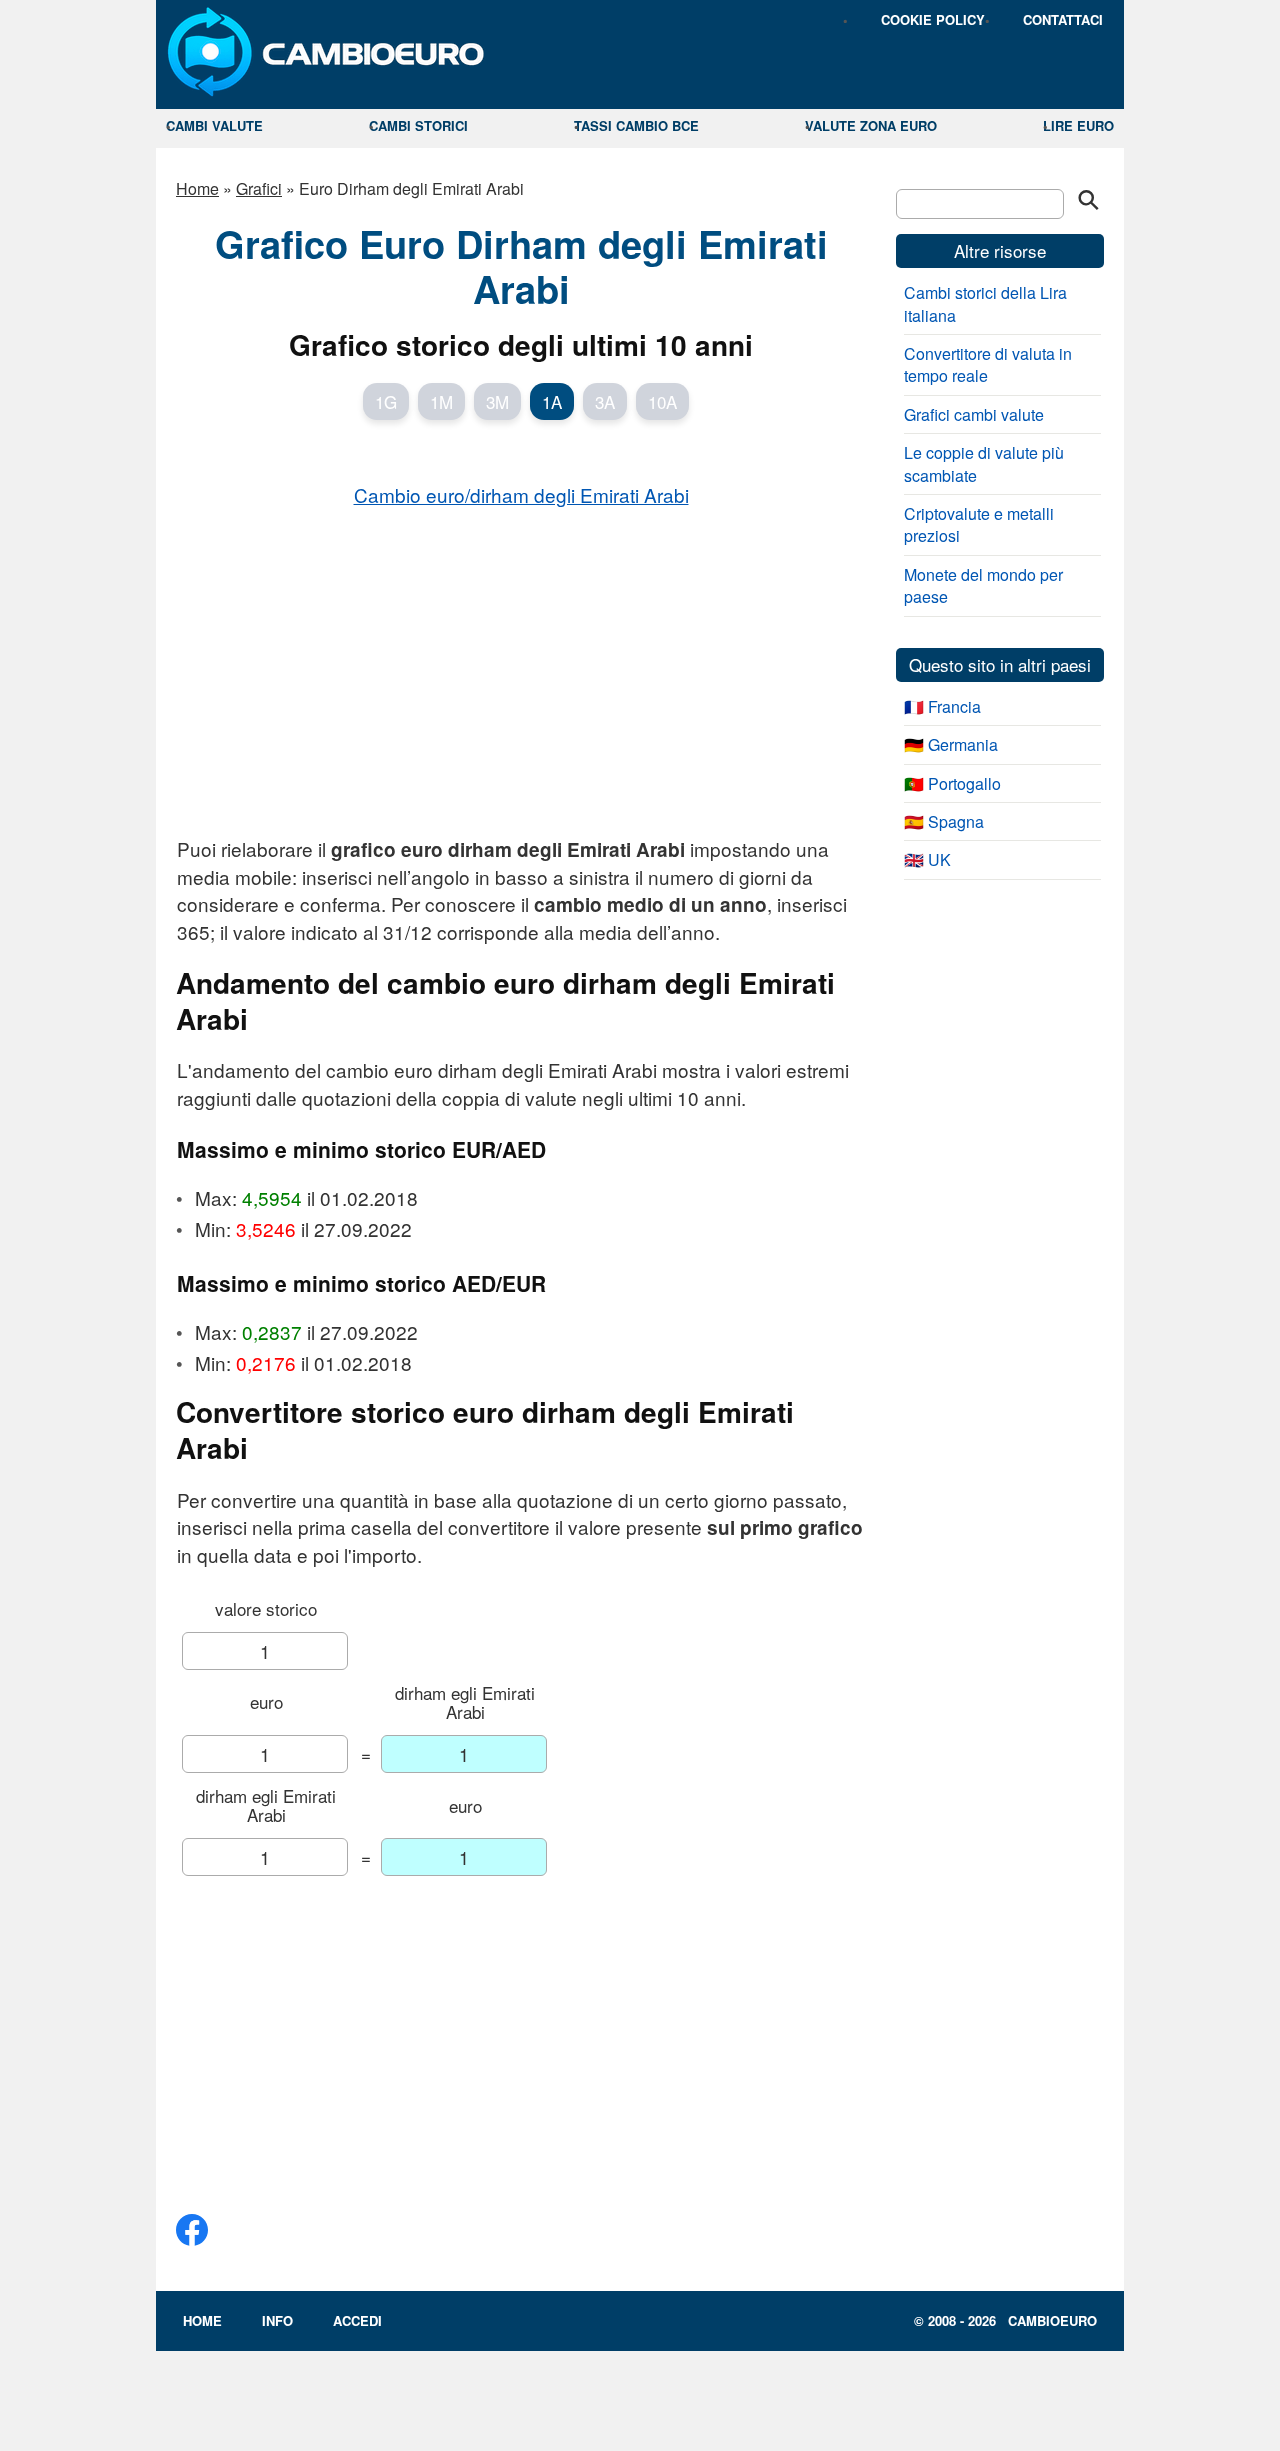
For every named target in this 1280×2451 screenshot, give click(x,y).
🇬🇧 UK (927, 859)
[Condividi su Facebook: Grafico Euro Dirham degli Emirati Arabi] (192, 2237)
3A (605, 401)
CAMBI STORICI (418, 125)
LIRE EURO (1078, 125)
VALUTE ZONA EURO (871, 125)
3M (497, 401)
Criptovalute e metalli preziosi (979, 524)
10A (662, 401)
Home (197, 188)
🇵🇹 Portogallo (952, 783)
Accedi (357, 2320)
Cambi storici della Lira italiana (985, 303)
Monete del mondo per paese (983, 585)
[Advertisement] (521, 671)
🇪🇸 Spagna (944, 821)
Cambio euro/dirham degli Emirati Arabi (521, 494)
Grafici (259, 188)
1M (441, 401)
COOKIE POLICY (933, 19)
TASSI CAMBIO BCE (636, 125)
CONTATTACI (1063, 19)
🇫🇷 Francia (942, 706)
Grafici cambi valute (974, 414)
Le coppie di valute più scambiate (984, 463)
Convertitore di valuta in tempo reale (988, 364)
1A (552, 401)
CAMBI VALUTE (214, 125)
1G (386, 401)
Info (277, 2320)
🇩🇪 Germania (951, 744)
